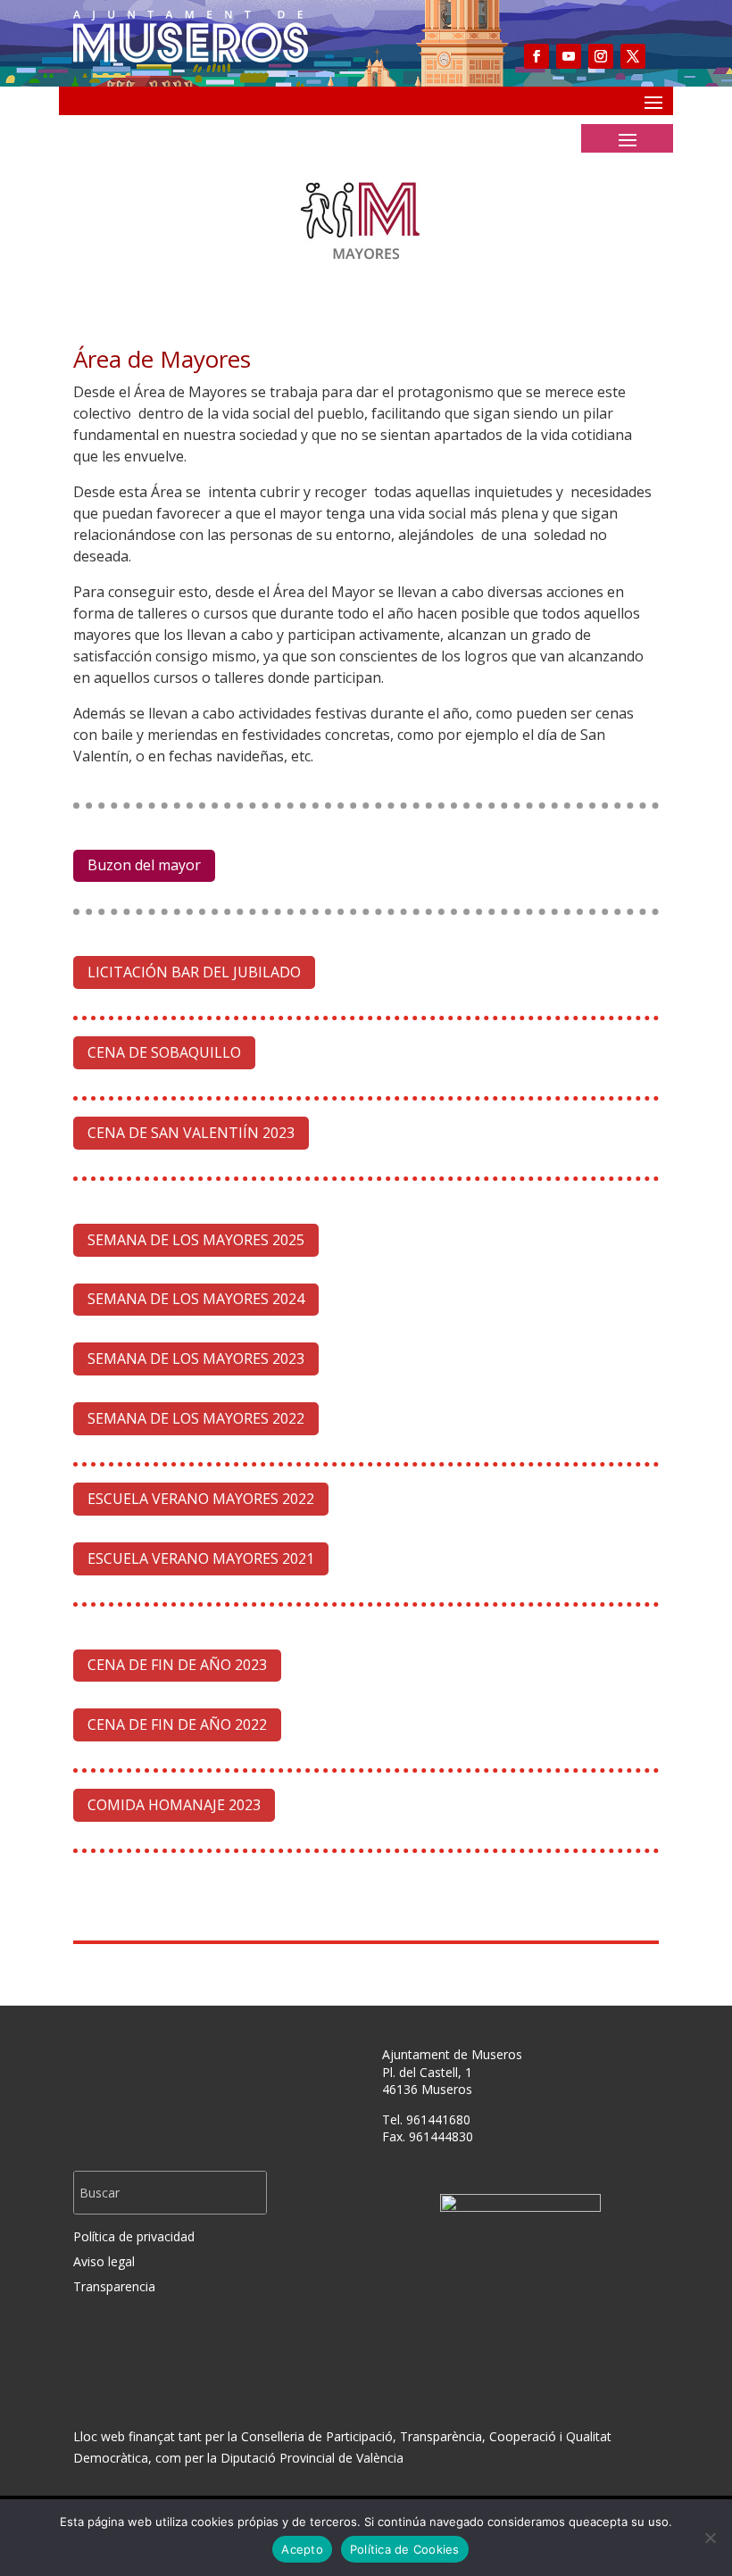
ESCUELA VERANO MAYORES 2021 (201, 1558)
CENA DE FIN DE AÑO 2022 (177, 1724)
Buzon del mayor (144, 865)
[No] (710, 2538)
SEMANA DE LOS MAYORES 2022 (196, 1418)
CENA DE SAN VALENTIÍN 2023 (191, 1133)
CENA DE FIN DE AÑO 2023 (177, 1665)
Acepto (302, 2549)
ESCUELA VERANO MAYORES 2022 (201, 1499)
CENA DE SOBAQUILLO (164, 1052)
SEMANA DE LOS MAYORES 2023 (196, 1359)
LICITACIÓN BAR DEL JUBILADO (194, 972)
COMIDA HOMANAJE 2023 (174, 1805)
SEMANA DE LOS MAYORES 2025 (196, 1240)
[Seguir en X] (633, 56)
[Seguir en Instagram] (601, 56)
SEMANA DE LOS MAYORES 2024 (196, 1299)
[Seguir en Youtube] (569, 56)
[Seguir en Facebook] (537, 56)
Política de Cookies (405, 2549)
